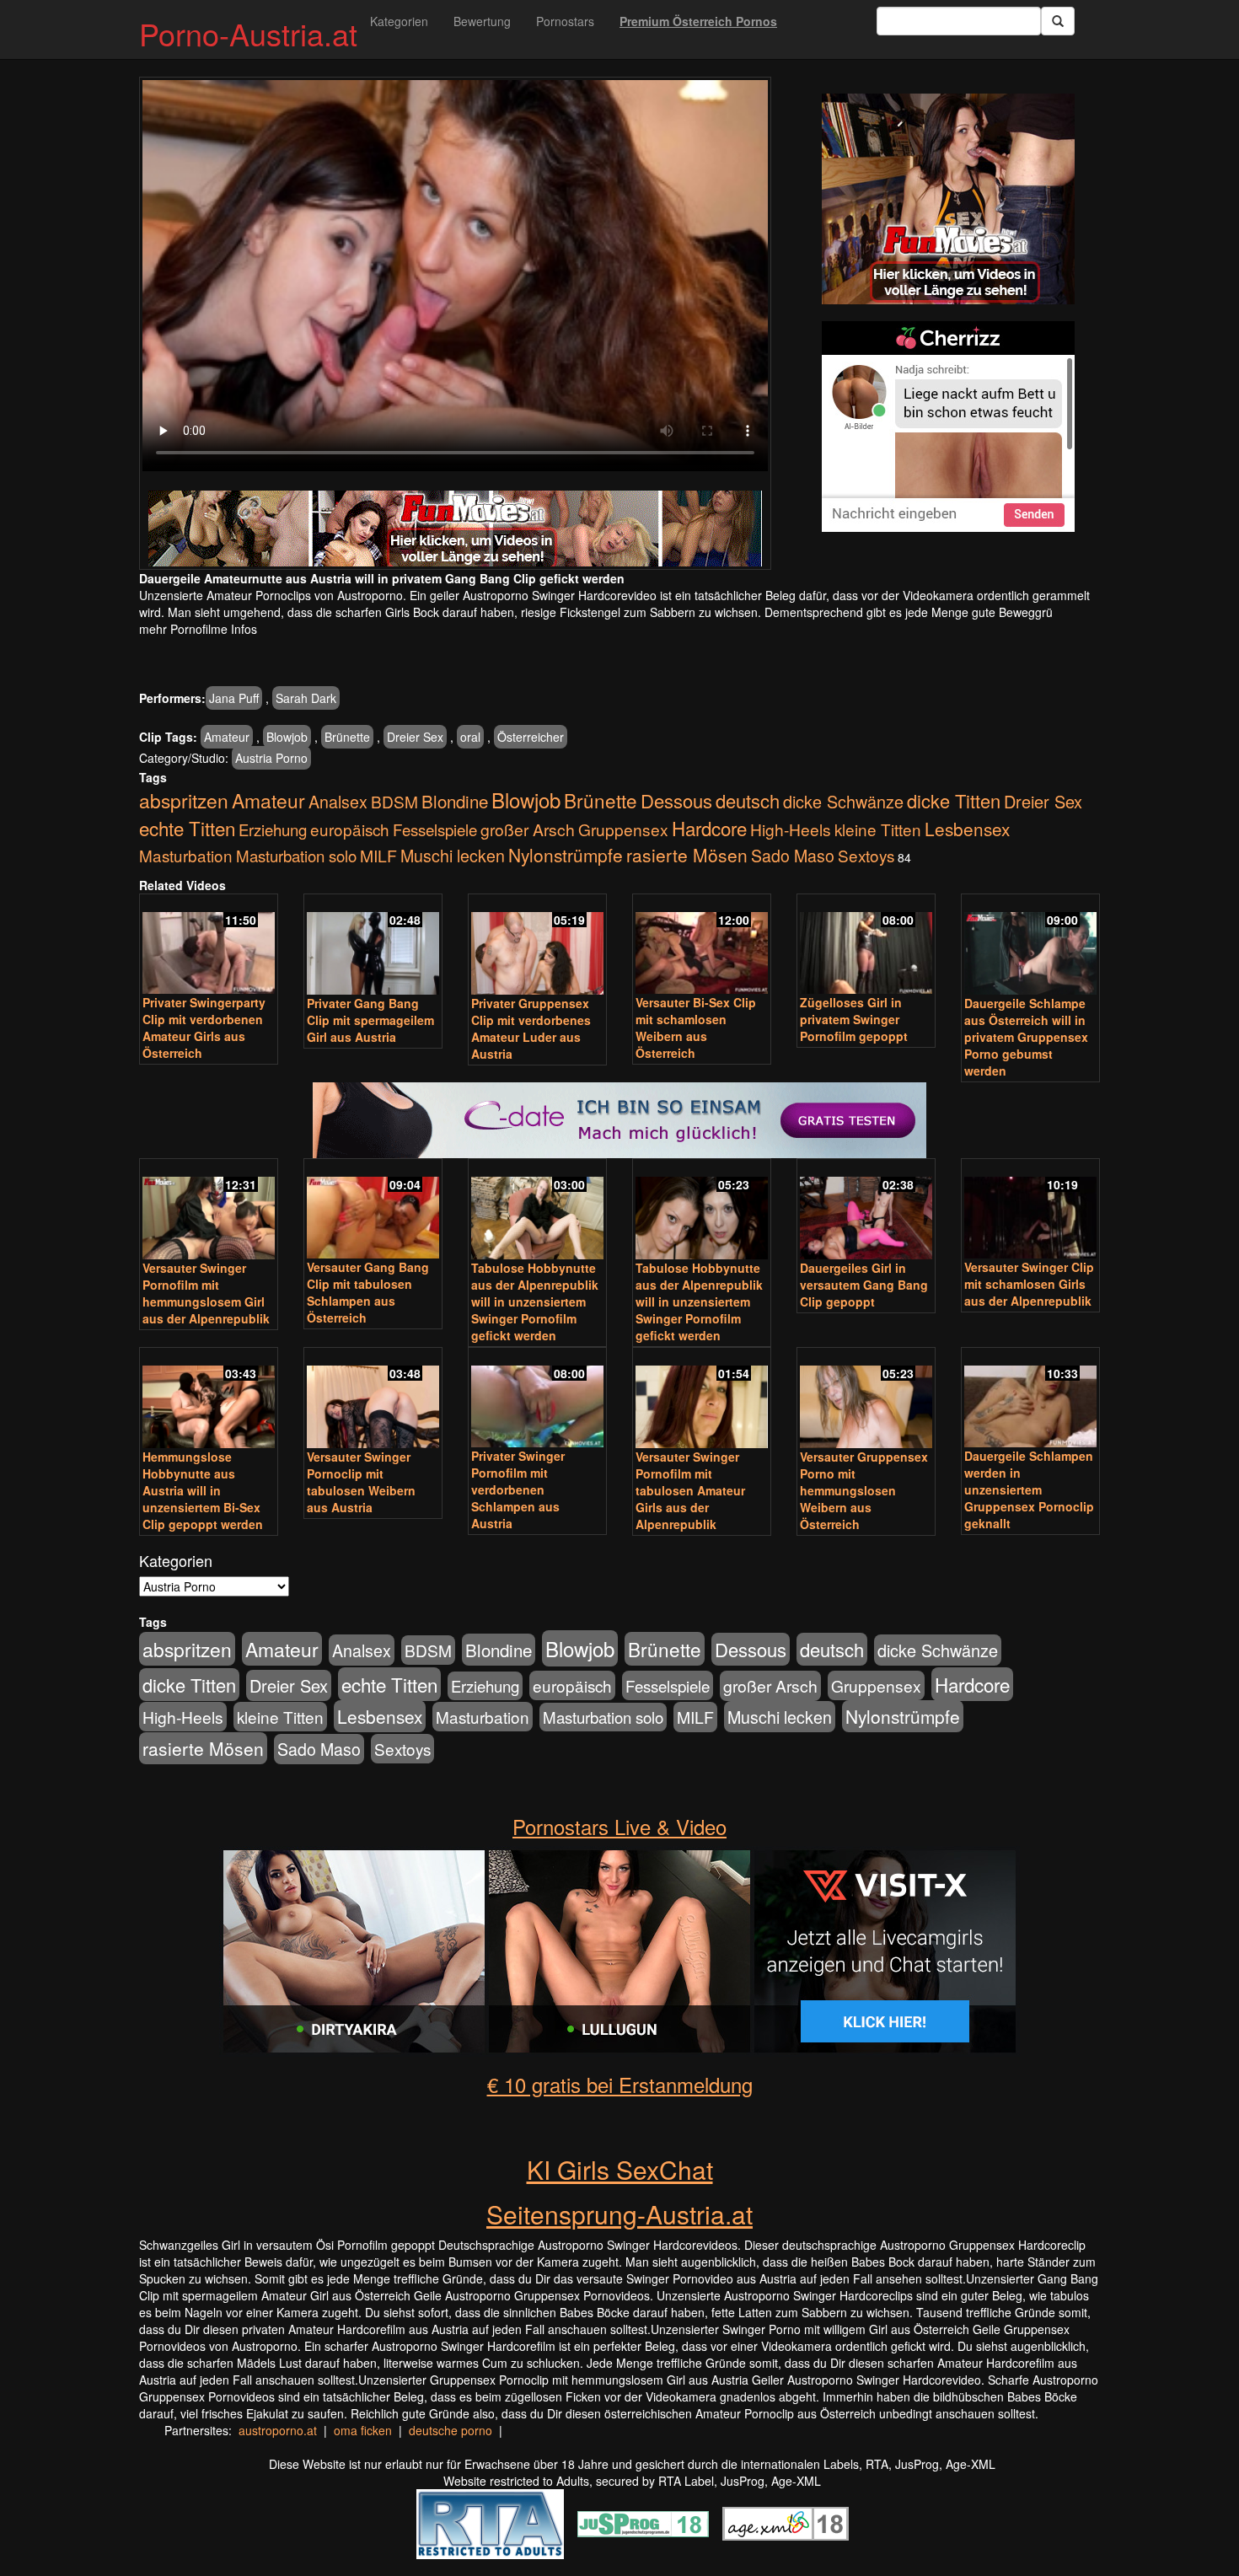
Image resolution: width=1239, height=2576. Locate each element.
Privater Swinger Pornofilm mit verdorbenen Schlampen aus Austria (518, 1489)
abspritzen (184, 800)
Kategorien (399, 21)
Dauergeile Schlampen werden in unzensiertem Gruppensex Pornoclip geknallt (1029, 1489)
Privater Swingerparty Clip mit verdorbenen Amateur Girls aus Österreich (204, 1028)
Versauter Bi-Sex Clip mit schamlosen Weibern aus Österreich (696, 1028)
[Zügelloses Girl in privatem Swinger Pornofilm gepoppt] (866, 945)
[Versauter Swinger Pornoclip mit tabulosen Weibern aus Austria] (373, 1399)
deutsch (748, 800)
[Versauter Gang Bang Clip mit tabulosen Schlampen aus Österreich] (373, 1210)
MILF (378, 856)
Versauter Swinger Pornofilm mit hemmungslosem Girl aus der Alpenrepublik (206, 1293)
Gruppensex (623, 829)
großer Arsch (528, 829)
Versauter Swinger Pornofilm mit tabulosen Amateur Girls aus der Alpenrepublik (690, 1490)
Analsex (338, 801)
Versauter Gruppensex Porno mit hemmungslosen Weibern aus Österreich (864, 1490)
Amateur (227, 737)
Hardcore (709, 828)
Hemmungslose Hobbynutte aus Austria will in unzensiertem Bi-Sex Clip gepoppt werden (203, 1490)
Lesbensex (967, 829)
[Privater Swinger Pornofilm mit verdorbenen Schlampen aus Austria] (537, 1399)
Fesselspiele (435, 829)
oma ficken (363, 2430)
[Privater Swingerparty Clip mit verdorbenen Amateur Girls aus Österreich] (209, 945)
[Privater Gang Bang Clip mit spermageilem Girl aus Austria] (373, 946)
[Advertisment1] (948, 199)
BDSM (394, 801)
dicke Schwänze (843, 801)
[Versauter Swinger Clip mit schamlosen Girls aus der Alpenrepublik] (1030, 1210)
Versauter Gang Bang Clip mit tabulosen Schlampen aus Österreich (368, 1292)
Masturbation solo (296, 856)
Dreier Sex (415, 737)
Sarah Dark (306, 698)
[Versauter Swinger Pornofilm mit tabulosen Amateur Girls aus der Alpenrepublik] (702, 1399)
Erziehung (273, 829)
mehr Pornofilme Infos (198, 629)
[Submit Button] (1058, 21)
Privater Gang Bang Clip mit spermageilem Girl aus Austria (370, 1020)
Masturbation (186, 855)
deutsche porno (451, 2430)
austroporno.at (278, 2430)
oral (470, 737)
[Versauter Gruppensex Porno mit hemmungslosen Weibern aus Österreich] (866, 1399)
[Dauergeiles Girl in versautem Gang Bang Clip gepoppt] (866, 1210)
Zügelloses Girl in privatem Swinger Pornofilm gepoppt (854, 1019)
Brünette (347, 737)
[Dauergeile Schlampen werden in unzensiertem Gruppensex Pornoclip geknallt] (1030, 1399)
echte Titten (187, 828)
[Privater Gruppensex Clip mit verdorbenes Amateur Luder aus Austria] (537, 946)
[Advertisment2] (948, 427)
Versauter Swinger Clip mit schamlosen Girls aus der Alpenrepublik (1029, 1284)
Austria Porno (271, 758)
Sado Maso (793, 856)
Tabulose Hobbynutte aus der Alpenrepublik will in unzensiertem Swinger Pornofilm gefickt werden (535, 1301)
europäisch (350, 829)
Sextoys (866, 855)
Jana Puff (234, 698)
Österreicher (531, 737)
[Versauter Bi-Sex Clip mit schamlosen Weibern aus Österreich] (702, 945)
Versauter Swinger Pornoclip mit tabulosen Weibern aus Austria (361, 1482)
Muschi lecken (453, 855)
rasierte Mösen (687, 855)
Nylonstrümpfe (566, 855)
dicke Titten (954, 800)
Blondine (455, 801)
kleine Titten (878, 829)
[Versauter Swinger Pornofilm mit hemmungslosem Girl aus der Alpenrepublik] (209, 1210)
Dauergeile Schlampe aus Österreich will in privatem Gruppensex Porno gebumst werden (1026, 1037)
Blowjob (287, 737)
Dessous (676, 800)
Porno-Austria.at (248, 33)
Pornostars (565, 21)
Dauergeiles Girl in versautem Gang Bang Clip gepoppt (864, 1285)
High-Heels (791, 829)
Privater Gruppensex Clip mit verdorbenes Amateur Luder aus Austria (531, 1028)
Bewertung (482, 21)
